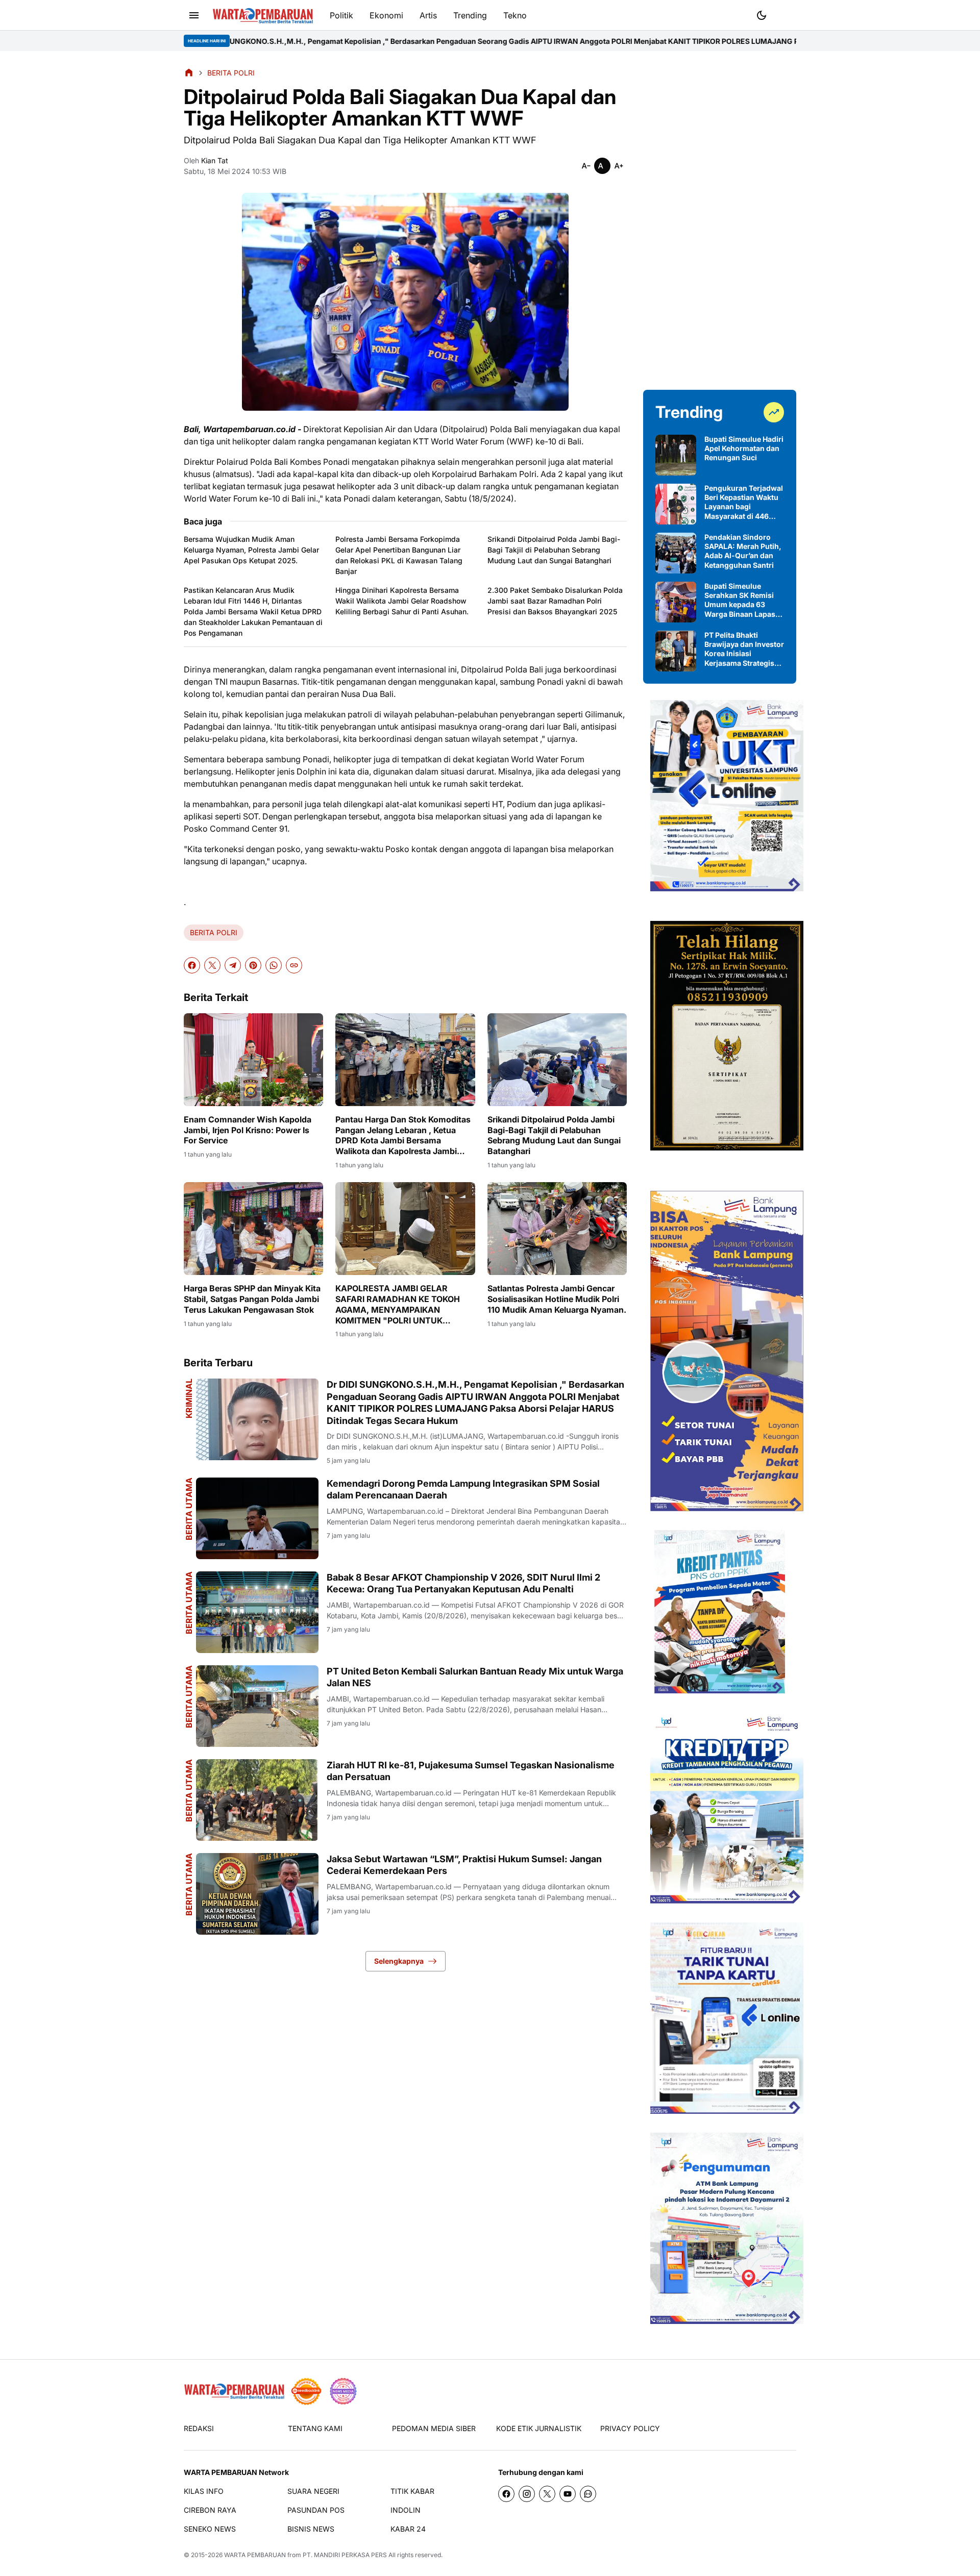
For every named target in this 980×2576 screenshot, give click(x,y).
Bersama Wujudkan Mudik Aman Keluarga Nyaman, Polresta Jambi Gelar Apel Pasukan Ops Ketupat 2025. (251, 550)
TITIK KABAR (412, 2491)
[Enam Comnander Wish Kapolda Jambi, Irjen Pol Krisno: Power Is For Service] (253, 1060)
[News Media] (343, 2391)
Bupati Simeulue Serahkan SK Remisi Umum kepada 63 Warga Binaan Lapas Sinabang (740, 600)
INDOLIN (406, 2510)
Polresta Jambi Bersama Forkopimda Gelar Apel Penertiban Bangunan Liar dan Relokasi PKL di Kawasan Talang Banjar (399, 555)
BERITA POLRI (214, 932)
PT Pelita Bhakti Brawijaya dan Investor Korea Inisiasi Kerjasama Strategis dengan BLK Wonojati (744, 649)
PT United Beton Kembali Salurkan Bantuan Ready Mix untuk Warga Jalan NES (475, 1677)
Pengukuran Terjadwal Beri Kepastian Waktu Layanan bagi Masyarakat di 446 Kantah (744, 502)
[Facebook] (192, 965)
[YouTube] (568, 2494)
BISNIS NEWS (311, 2529)
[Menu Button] (194, 15)
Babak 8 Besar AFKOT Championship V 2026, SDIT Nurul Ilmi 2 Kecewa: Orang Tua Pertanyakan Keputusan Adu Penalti (463, 1583)
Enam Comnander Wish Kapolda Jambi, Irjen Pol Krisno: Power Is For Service (248, 1130)
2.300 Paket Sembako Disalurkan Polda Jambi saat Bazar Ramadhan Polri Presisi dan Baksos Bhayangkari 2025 (555, 601)
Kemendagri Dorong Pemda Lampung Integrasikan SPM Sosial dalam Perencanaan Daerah (463, 1489)
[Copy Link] (294, 965)
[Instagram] (527, 2494)
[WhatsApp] (274, 965)
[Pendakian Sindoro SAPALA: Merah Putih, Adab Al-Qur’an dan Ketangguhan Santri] (676, 553)
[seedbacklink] (306, 2391)
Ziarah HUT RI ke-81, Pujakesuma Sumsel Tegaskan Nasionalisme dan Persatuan (471, 1771)
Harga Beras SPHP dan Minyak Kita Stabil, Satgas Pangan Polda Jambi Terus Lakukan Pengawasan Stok (252, 1299)
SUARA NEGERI (313, 2491)
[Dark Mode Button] (762, 15)
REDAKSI (199, 2428)
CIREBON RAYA (210, 2510)
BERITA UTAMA (189, 1509)
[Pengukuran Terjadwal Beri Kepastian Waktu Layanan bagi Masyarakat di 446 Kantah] (676, 504)
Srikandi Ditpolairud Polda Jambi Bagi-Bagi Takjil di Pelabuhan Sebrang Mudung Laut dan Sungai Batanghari (554, 550)
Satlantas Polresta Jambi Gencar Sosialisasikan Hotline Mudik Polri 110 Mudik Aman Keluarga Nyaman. (557, 1299)
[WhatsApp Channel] (588, 2494)
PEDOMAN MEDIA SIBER (434, 2428)
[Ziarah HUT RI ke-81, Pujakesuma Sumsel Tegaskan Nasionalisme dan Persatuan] (257, 1800)
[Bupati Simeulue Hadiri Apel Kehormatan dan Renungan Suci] (676, 455)
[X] (212, 965)
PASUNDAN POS (316, 2510)
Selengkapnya (399, 1961)
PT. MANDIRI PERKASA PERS (345, 2555)
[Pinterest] (253, 965)
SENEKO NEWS (210, 2529)
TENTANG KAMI (315, 2428)
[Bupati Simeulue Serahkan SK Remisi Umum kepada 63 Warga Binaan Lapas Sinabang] (676, 602)
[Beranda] (189, 72)
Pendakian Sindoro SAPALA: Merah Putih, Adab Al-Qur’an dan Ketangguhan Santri (743, 551)
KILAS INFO (204, 2491)
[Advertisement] (720, 220)
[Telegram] (233, 965)
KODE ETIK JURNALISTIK (539, 2428)
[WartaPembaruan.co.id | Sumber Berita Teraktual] (263, 16)
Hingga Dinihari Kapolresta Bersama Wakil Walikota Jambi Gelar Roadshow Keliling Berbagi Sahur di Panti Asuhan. (402, 601)
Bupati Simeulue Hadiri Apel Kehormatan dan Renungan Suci (744, 448)
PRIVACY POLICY (630, 2428)
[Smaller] (586, 166)
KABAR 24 (408, 2529)
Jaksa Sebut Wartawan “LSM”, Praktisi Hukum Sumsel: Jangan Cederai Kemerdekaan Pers (464, 1865)
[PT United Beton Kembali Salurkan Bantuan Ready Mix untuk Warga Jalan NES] (257, 1706)
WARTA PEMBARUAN (255, 2555)
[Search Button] (786, 14)
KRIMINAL (189, 1398)
